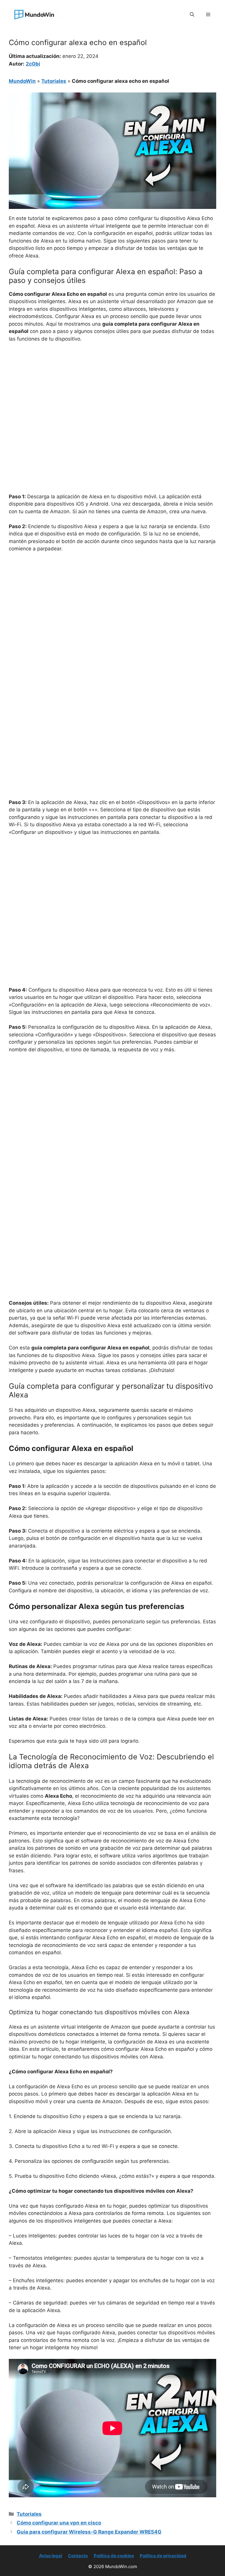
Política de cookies (114, 2556)
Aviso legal (51, 2556)
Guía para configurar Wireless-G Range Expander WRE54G (89, 2532)
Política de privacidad (163, 2556)
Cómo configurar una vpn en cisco (59, 2523)
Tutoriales (54, 81)
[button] (192, 15)
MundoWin (22, 81)
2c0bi (33, 64)
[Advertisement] (112, 391)
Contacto (78, 2556)
